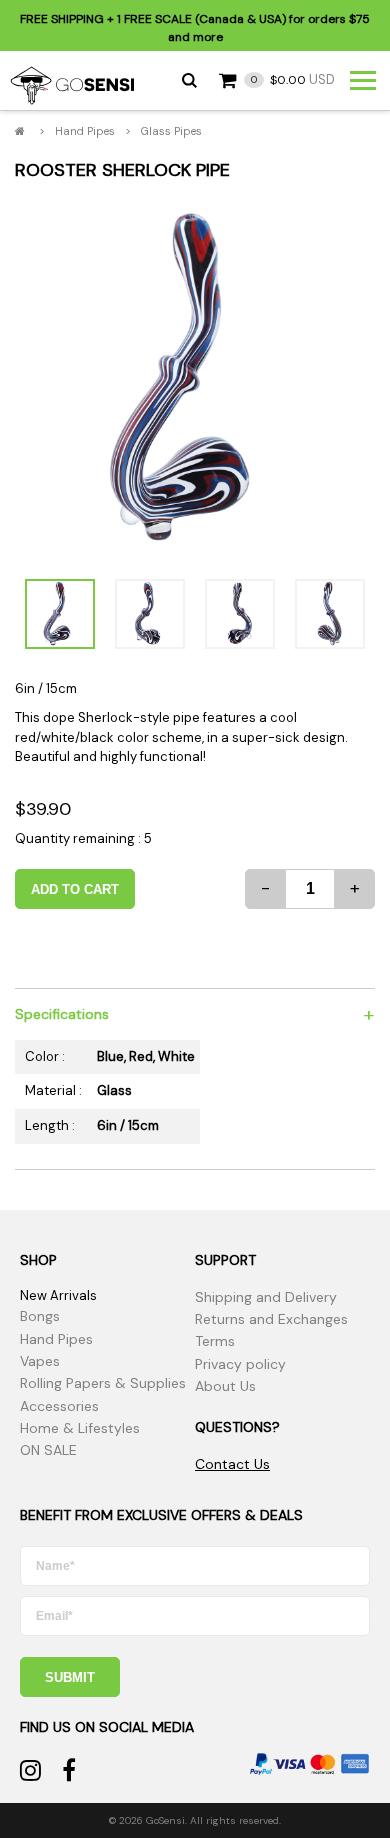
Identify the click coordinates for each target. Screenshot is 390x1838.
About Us (225, 1386)
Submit (70, 1677)
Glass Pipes (171, 131)
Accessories (59, 1406)
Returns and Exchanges (271, 1319)
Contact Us (232, 1464)
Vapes (40, 1361)
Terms (215, 1341)
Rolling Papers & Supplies (103, 1383)
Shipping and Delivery (266, 1297)
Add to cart (75, 889)
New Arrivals (58, 1295)
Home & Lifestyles (80, 1428)
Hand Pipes (85, 131)
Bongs (40, 1316)
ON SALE (48, 1450)
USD (293, 79)
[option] (195, 379)
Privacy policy (240, 1364)
